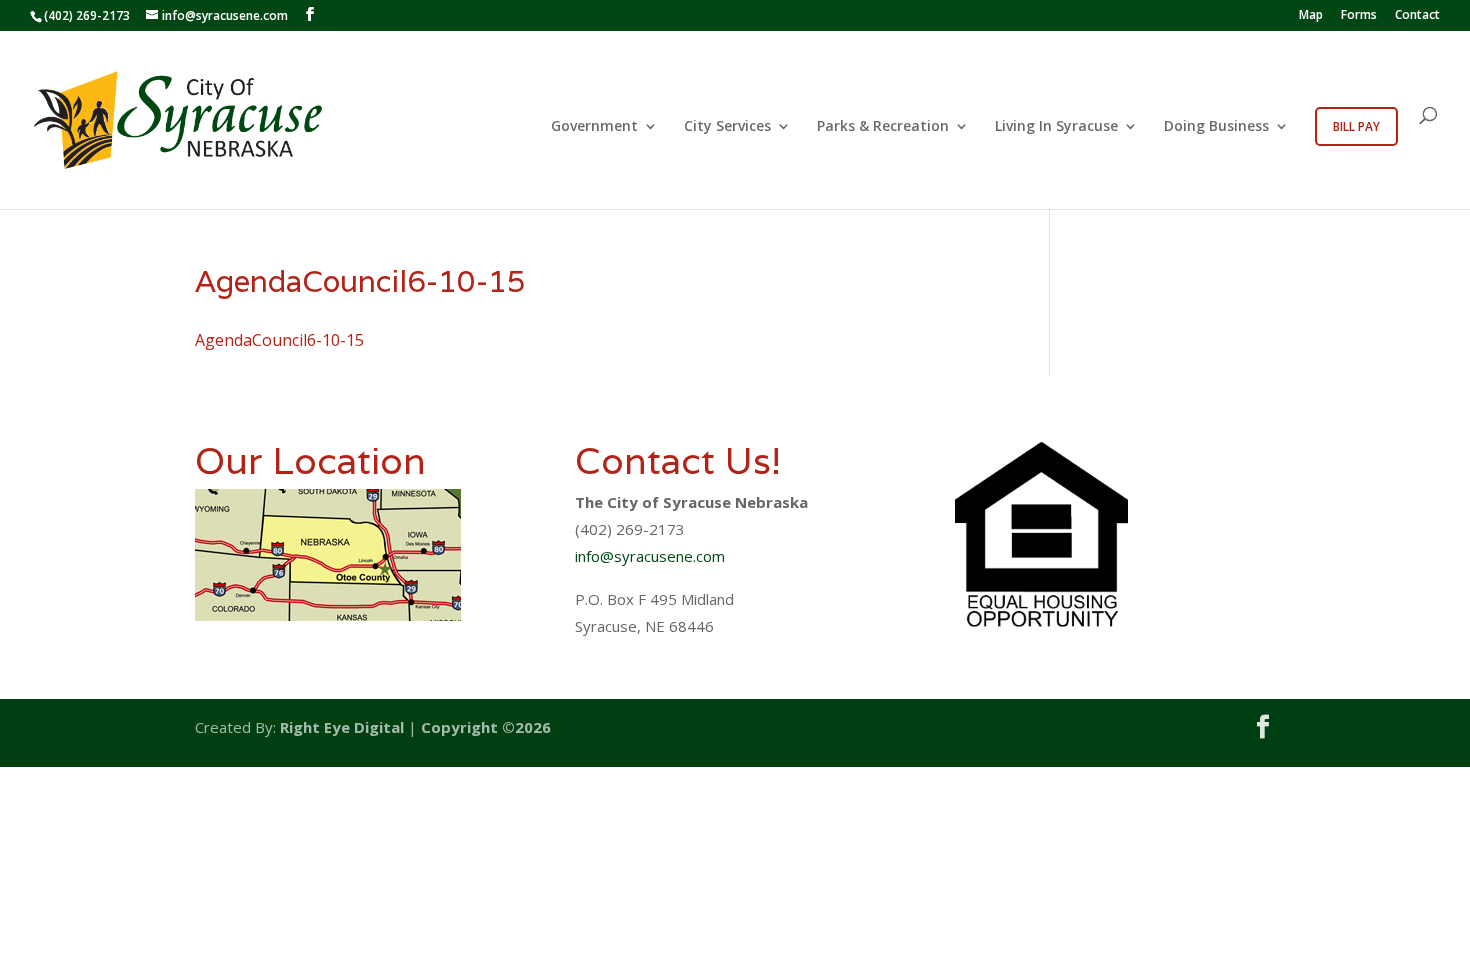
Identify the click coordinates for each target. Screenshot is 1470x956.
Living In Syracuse (1056, 127)
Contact (1417, 16)
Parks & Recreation (883, 127)
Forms (1359, 16)
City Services (727, 127)
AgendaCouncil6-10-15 (279, 340)
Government (594, 127)
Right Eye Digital (342, 727)
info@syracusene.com (650, 556)
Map (1311, 16)
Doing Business (1216, 127)
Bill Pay (1356, 126)
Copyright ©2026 (486, 727)
